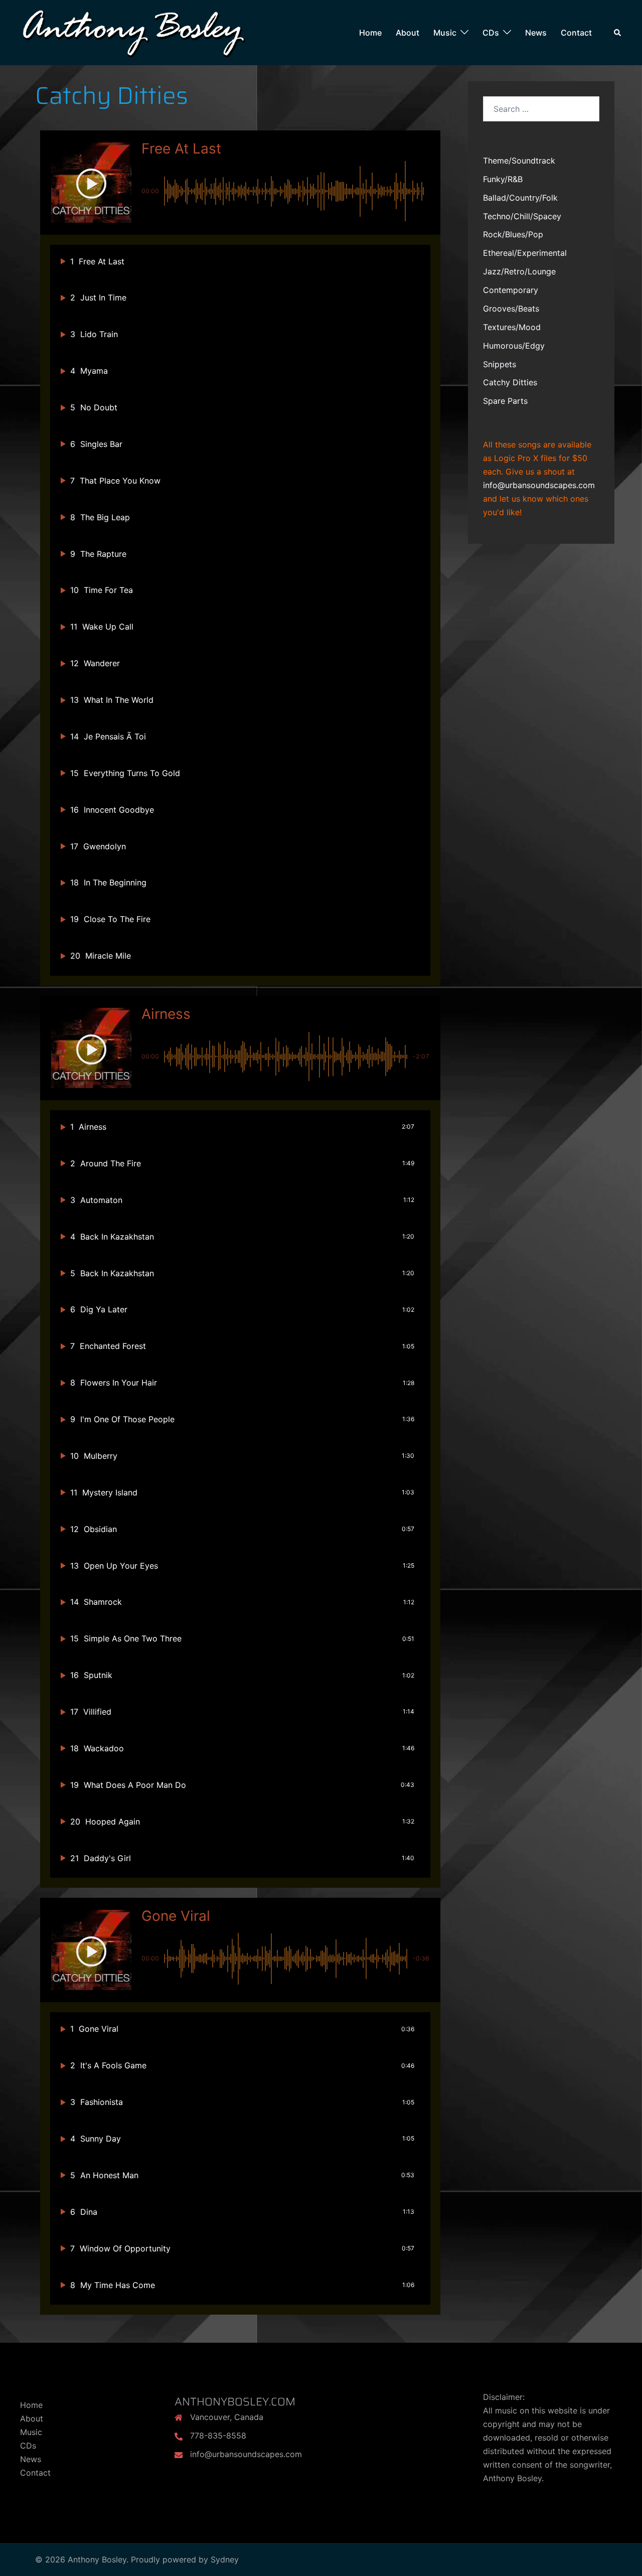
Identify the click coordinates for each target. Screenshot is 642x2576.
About (408, 33)
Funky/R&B (503, 179)
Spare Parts (505, 401)
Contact (576, 33)
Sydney (225, 2559)
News (536, 33)
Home (370, 33)
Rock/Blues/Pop (513, 234)
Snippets (500, 364)
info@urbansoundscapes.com (539, 485)
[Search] (618, 33)
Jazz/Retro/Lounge (519, 271)
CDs (491, 33)
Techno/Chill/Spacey (522, 216)
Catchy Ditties (510, 382)
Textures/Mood (512, 327)
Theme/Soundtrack (519, 161)
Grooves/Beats (511, 309)
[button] (91, 184)
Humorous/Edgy (514, 346)
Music (445, 33)
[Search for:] (541, 109)
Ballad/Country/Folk (520, 198)
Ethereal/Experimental (525, 253)
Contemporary (511, 290)
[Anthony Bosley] (133, 32)
